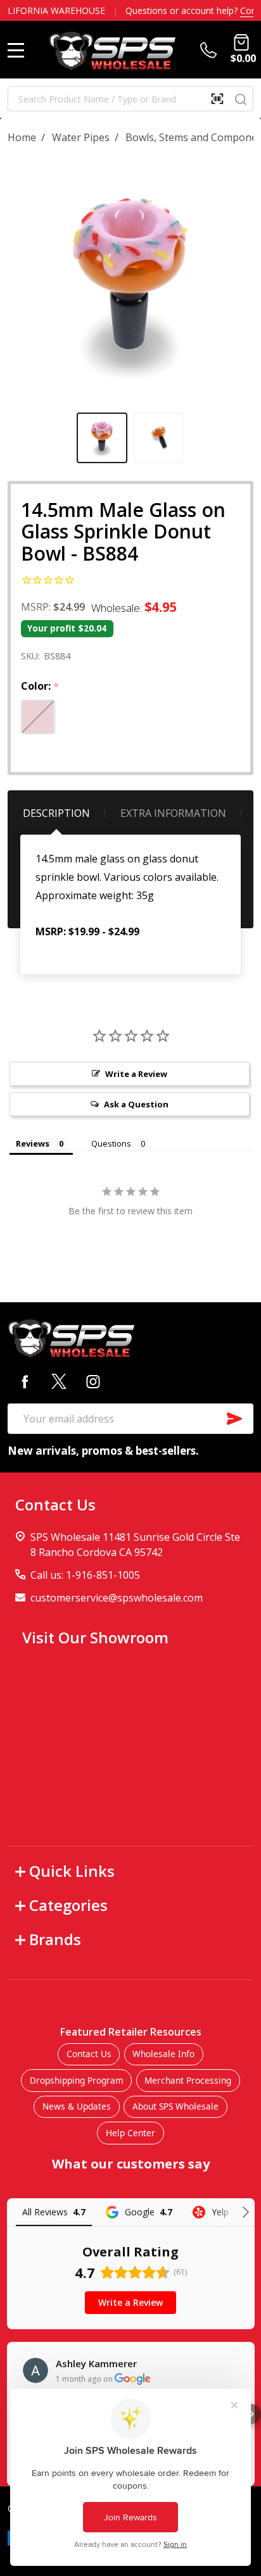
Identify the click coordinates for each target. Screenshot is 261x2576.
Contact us (222, 10)
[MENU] (16, 50)
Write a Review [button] (136, 1074)
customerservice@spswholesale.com (117, 1598)
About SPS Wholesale (175, 2106)
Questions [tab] (111, 1143)
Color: (40, 687)
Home (22, 137)
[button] (251, 2414)
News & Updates (77, 2106)
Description (56, 813)
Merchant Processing (188, 2080)
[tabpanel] (102, 438)
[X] (59, 1381)
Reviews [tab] (33, 1143)
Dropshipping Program (77, 2080)
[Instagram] (93, 1381)
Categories (68, 1905)
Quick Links (72, 1871)
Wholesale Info (163, 2054)
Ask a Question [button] (136, 1104)
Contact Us (89, 2054)
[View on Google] (35, 2370)
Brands (55, 1939)
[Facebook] (25, 1381)
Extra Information (173, 813)
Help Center (130, 2133)
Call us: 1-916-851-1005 (85, 1575)
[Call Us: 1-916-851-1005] (211, 50)
